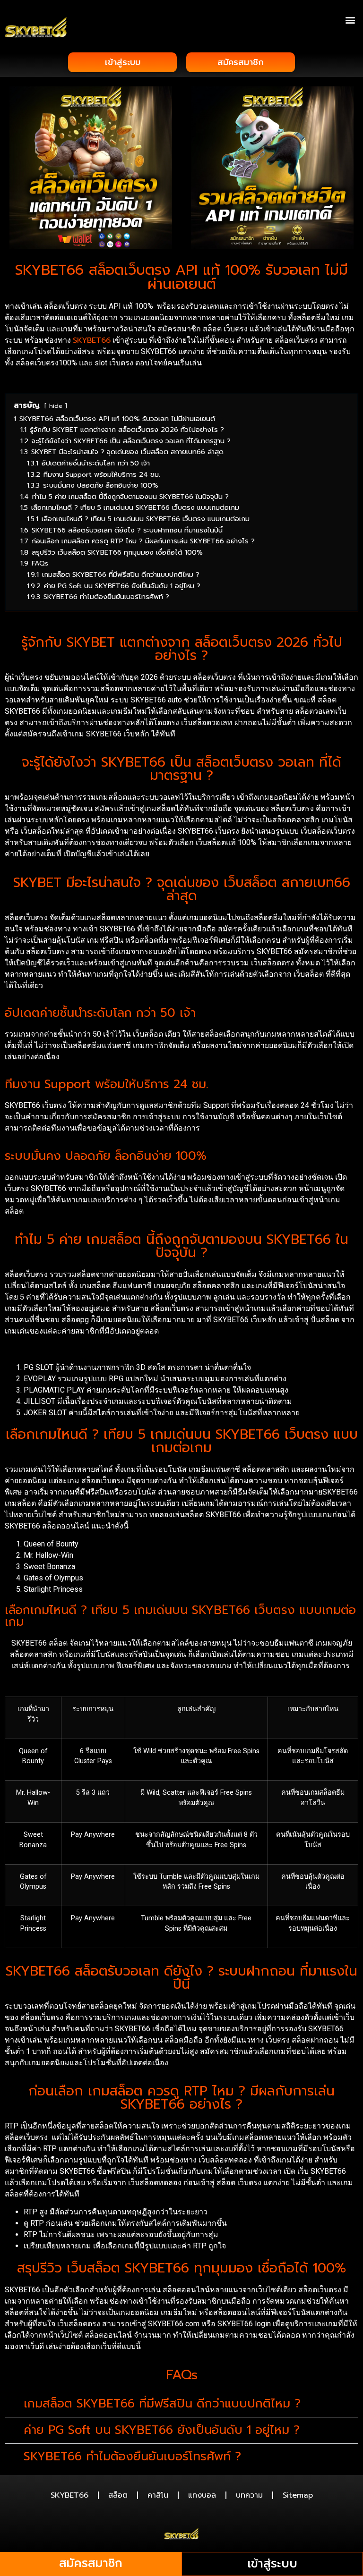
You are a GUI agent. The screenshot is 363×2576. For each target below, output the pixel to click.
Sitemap (298, 2495)
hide (56, 406)
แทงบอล (202, 2495)
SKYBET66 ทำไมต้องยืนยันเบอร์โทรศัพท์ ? (132, 2457)
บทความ (249, 2495)
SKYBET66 (92, 340)
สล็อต (118, 2495)
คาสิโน (158, 2495)
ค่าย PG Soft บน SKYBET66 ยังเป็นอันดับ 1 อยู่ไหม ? (162, 2430)
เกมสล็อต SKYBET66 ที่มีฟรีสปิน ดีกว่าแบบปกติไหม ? (162, 2404)
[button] (350, 20)
